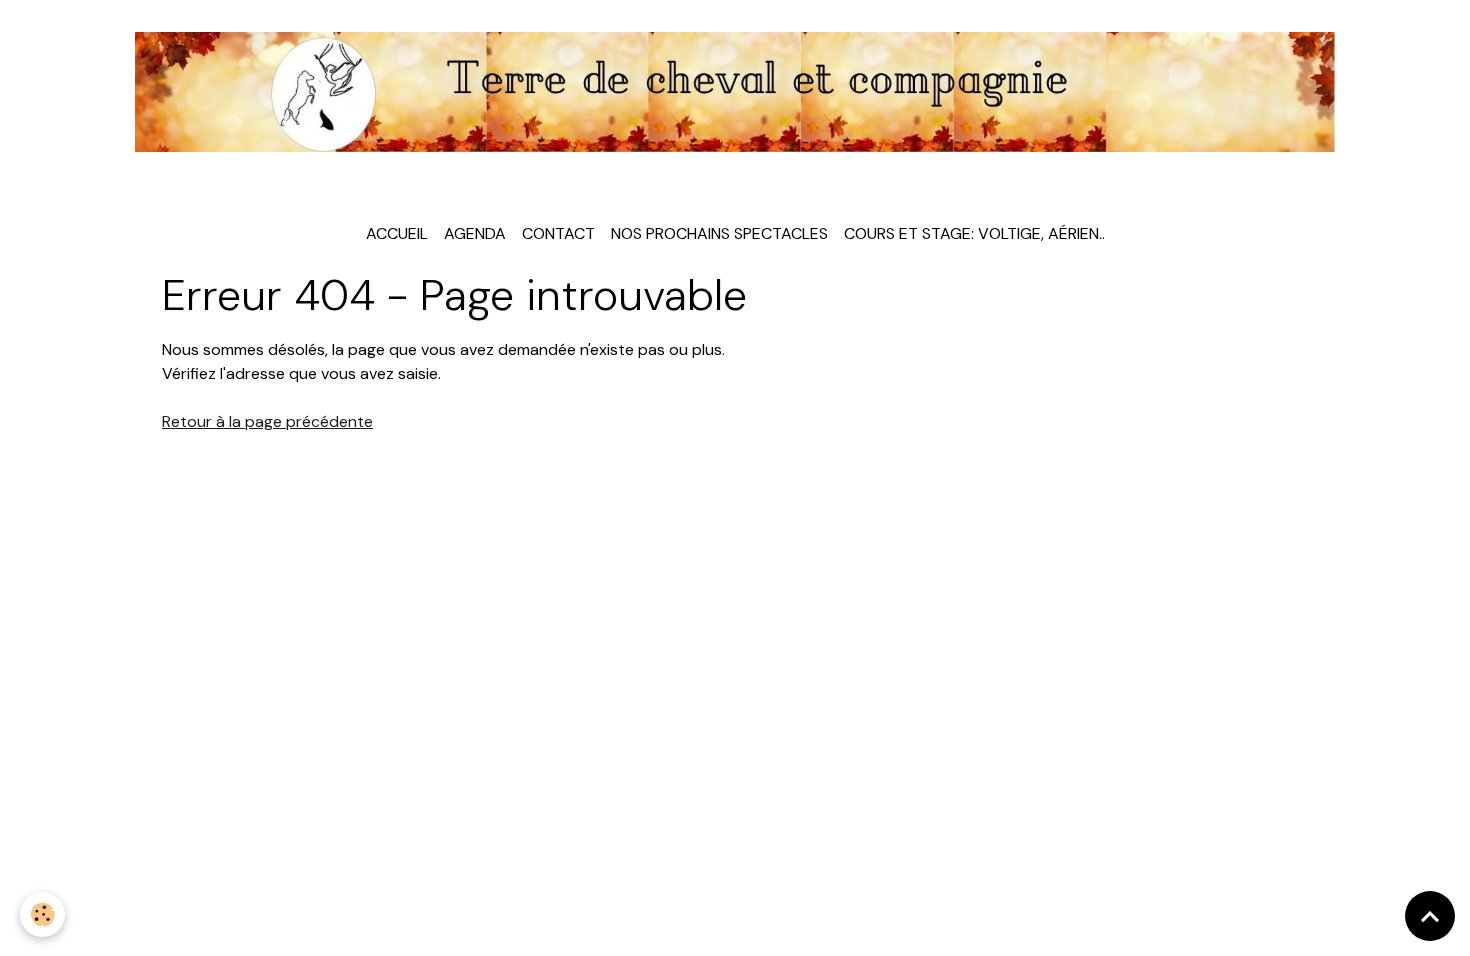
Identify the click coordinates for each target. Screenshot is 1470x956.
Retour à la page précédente (267, 421)
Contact (558, 233)
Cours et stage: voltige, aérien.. (974, 233)
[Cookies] (42, 914)
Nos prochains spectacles (719, 233)
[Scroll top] (1430, 916)
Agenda (475, 233)
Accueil (397, 233)
